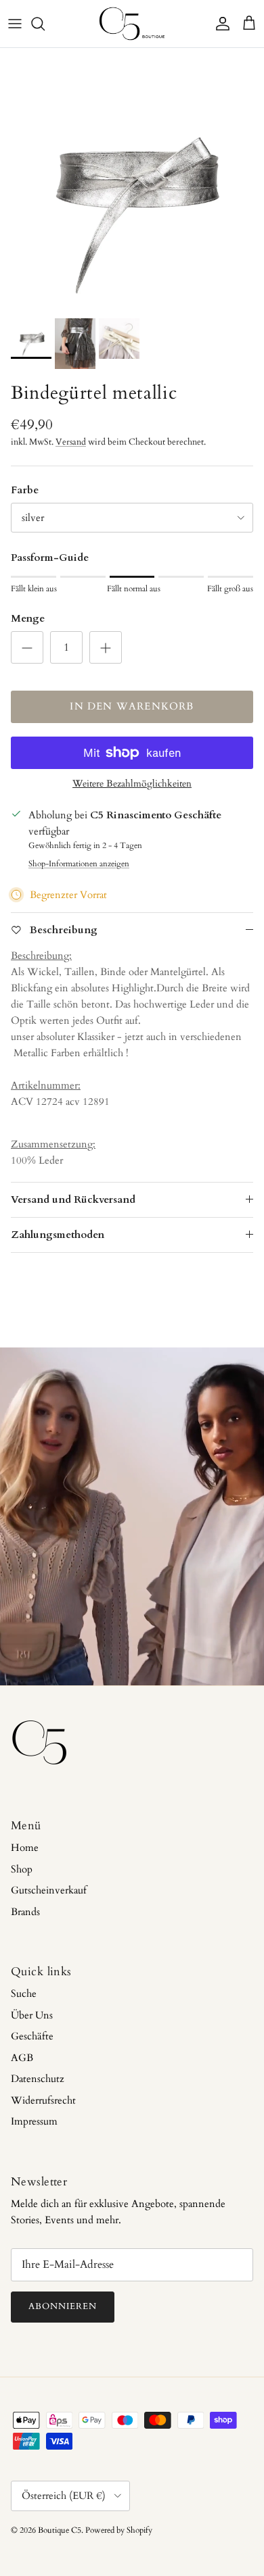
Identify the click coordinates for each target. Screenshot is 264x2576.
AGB (22, 2058)
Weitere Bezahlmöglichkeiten (132, 784)
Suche (24, 1993)
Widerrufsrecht (43, 2100)
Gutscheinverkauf (49, 1890)
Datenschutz (38, 2079)
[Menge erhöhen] (106, 647)
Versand (71, 442)
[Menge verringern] (27, 647)
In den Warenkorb (132, 706)
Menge (28, 618)
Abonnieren (63, 2306)
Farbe (25, 490)
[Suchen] (45, 24)
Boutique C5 (60, 2530)
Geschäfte (32, 2036)
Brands (25, 1912)
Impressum (34, 2121)
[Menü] (15, 24)
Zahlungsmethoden (58, 1235)
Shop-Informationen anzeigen (79, 864)
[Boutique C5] (132, 24)
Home (25, 1848)
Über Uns (32, 2015)
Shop (22, 1869)
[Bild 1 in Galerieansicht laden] (132, 180)
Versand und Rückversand (73, 1199)
